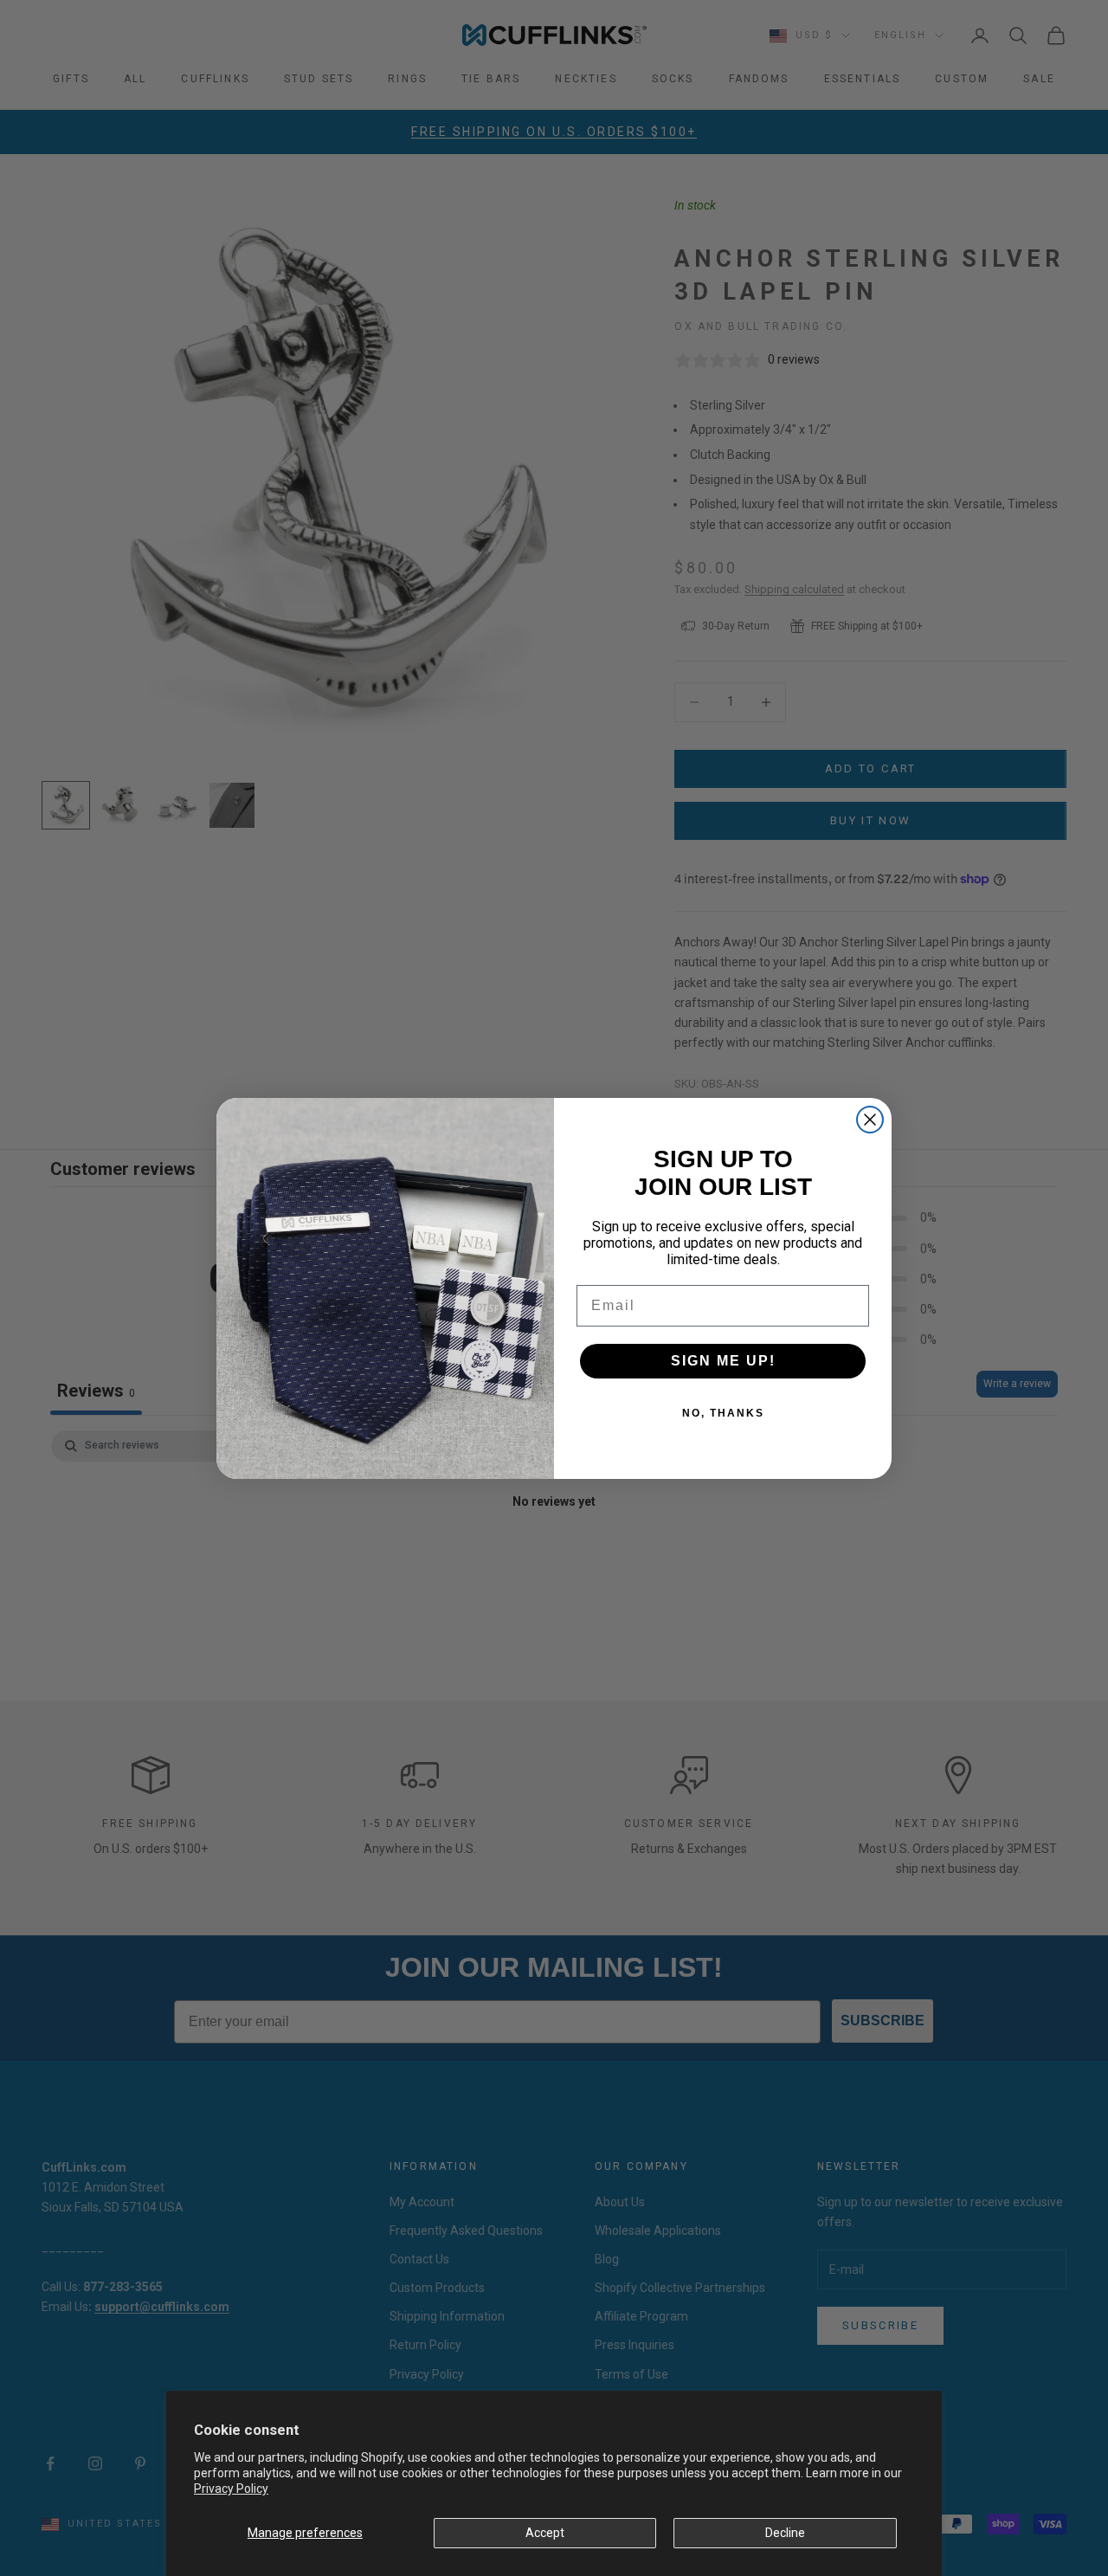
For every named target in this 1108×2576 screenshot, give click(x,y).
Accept (545, 2533)
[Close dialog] (870, 1120)
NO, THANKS (723, 1413)
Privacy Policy (231, 2489)
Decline (785, 2533)
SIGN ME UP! (723, 1361)
